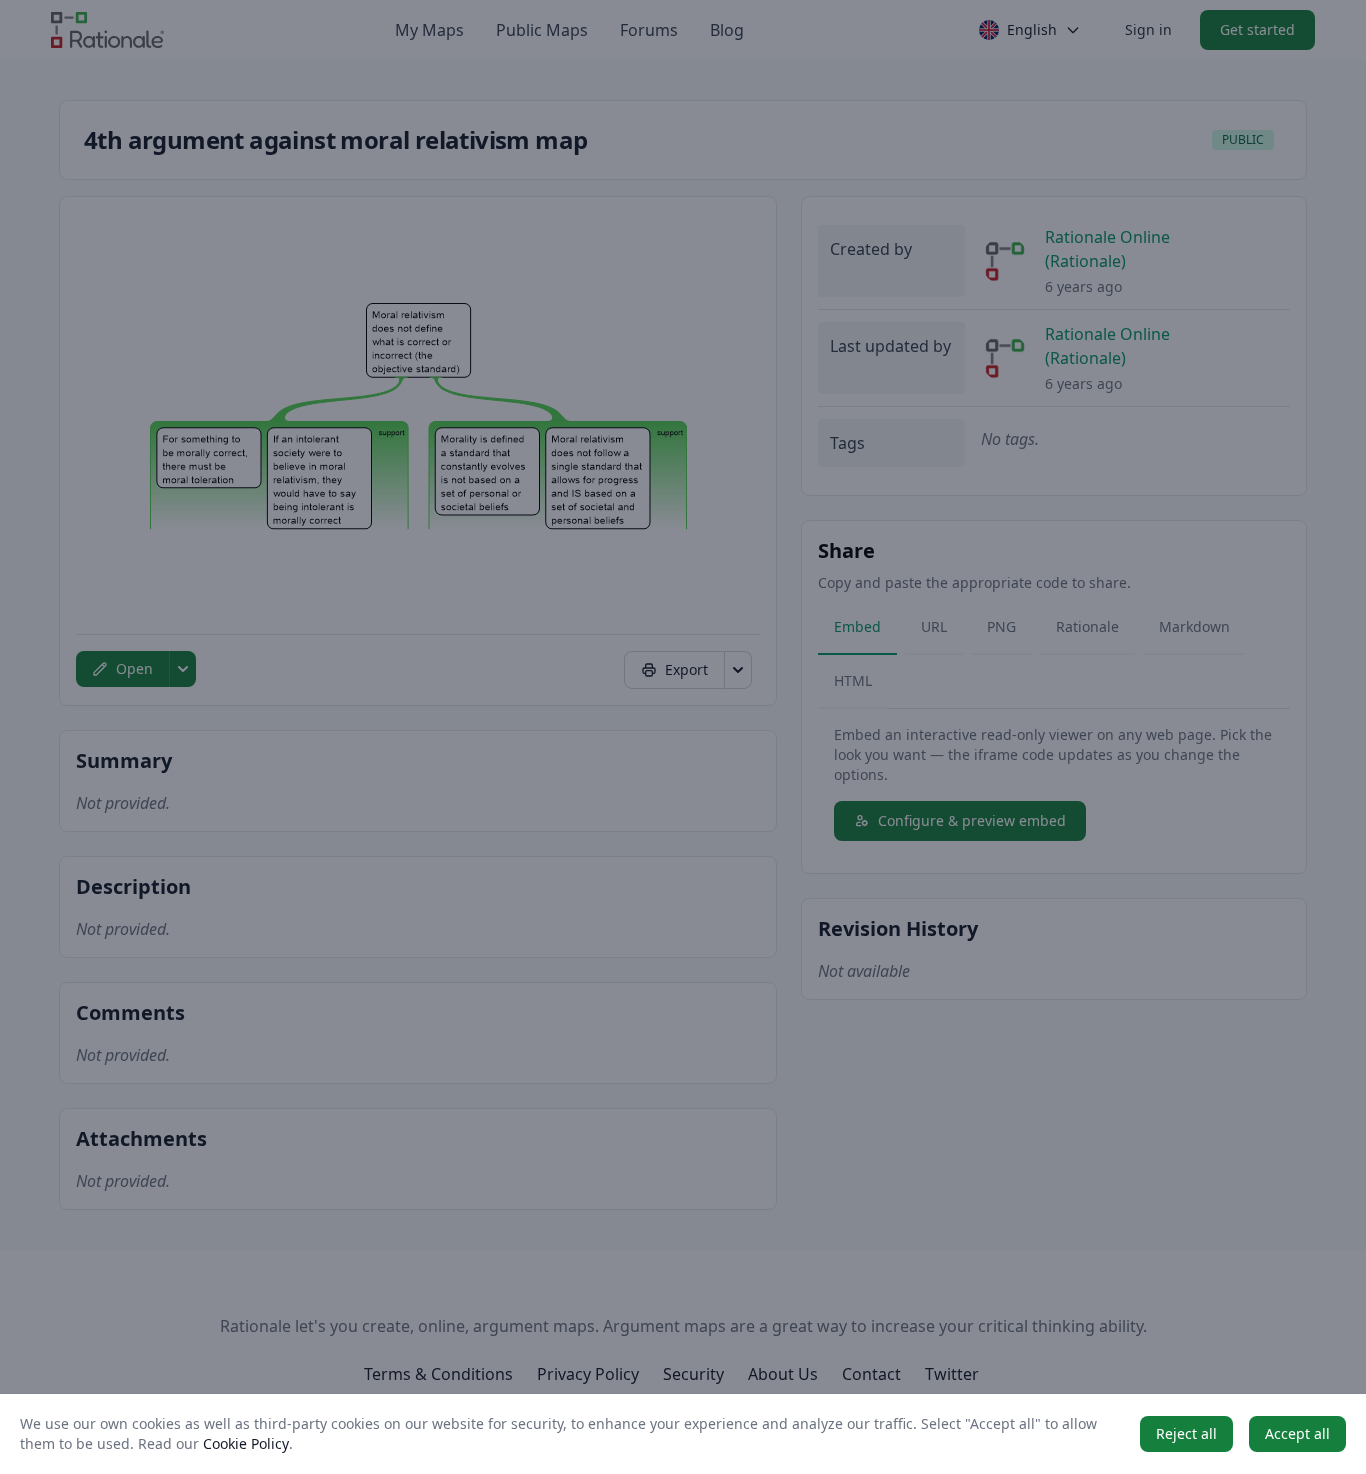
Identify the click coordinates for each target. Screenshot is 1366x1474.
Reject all (1186, 1433)
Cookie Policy (246, 1443)
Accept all (1297, 1433)
